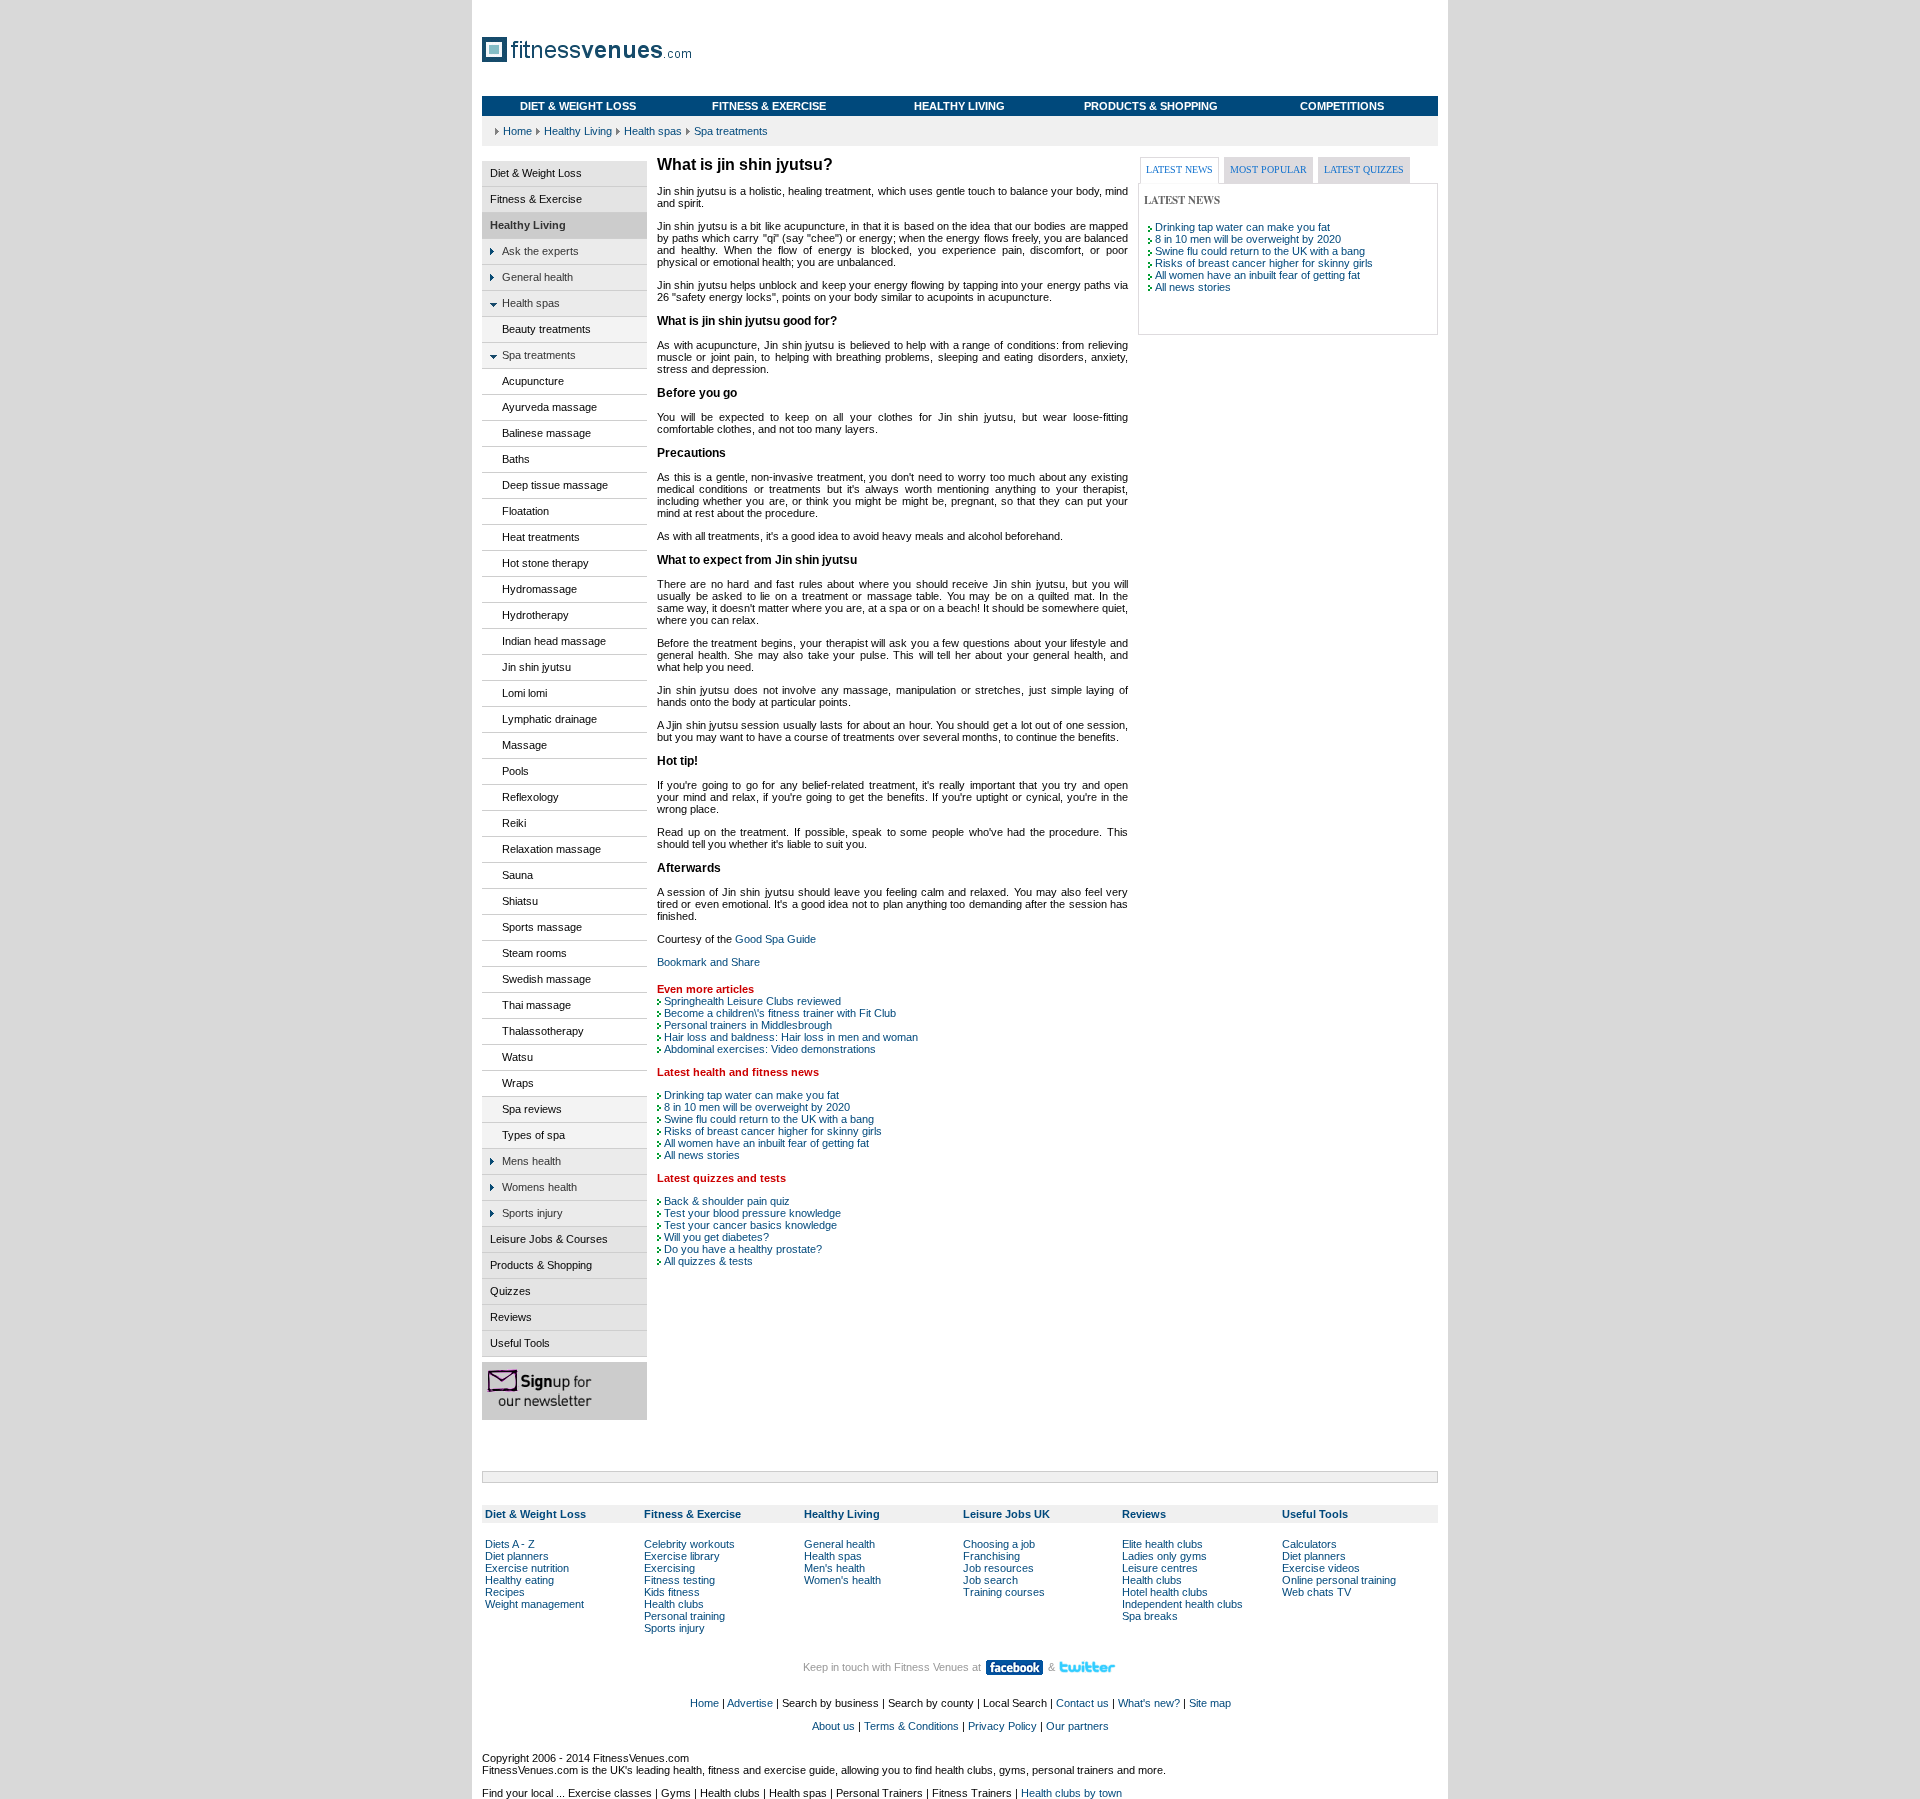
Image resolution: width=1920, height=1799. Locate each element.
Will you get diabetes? (716, 1237)
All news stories (702, 1155)
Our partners (1077, 1726)
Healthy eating (519, 1580)
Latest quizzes (1364, 169)
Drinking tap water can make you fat (751, 1095)
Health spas (653, 131)
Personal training (684, 1616)
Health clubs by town (1071, 1793)
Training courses (1004, 1592)
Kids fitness (672, 1592)
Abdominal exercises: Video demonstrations (770, 1049)
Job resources (998, 1568)
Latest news (1179, 169)
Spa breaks (1150, 1616)
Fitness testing (679, 1580)
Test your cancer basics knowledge (750, 1225)
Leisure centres (1160, 1568)
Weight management (534, 1604)
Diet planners (517, 1556)
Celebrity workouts (689, 1544)
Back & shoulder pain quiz (727, 1201)
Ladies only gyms (1164, 1556)
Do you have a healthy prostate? (743, 1249)
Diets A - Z (510, 1544)
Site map (1210, 1703)
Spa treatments (731, 131)
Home (517, 131)
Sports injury (674, 1628)
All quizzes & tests (708, 1261)
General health (839, 1544)
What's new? (1149, 1703)
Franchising (991, 1556)
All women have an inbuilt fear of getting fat (766, 1143)
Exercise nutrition (527, 1568)
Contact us (1082, 1703)
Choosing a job (999, 1544)
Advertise (750, 1703)
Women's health (842, 1580)
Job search (990, 1580)
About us (833, 1726)
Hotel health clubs (1165, 1592)
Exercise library (682, 1556)
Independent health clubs (1182, 1604)
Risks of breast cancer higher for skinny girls (773, 1131)
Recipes (505, 1592)
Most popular (1268, 169)
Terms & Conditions (911, 1726)
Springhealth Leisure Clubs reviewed (752, 1001)
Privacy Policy (1002, 1726)
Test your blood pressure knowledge (752, 1213)
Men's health (834, 1568)
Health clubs (674, 1604)
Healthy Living (578, 131)
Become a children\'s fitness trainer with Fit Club (780, 1013)
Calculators (1309, 1544)
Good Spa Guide (775, 939)
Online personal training (1339, 1580)
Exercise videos (1321, 1568)
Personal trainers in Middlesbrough (748, 1025)
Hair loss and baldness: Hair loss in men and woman (791, 1037)
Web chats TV (1316, 1592)
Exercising (669, 1568)
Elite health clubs (1162, 1544)
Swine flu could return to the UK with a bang (769, 1119)
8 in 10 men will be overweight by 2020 (757, 1107)
